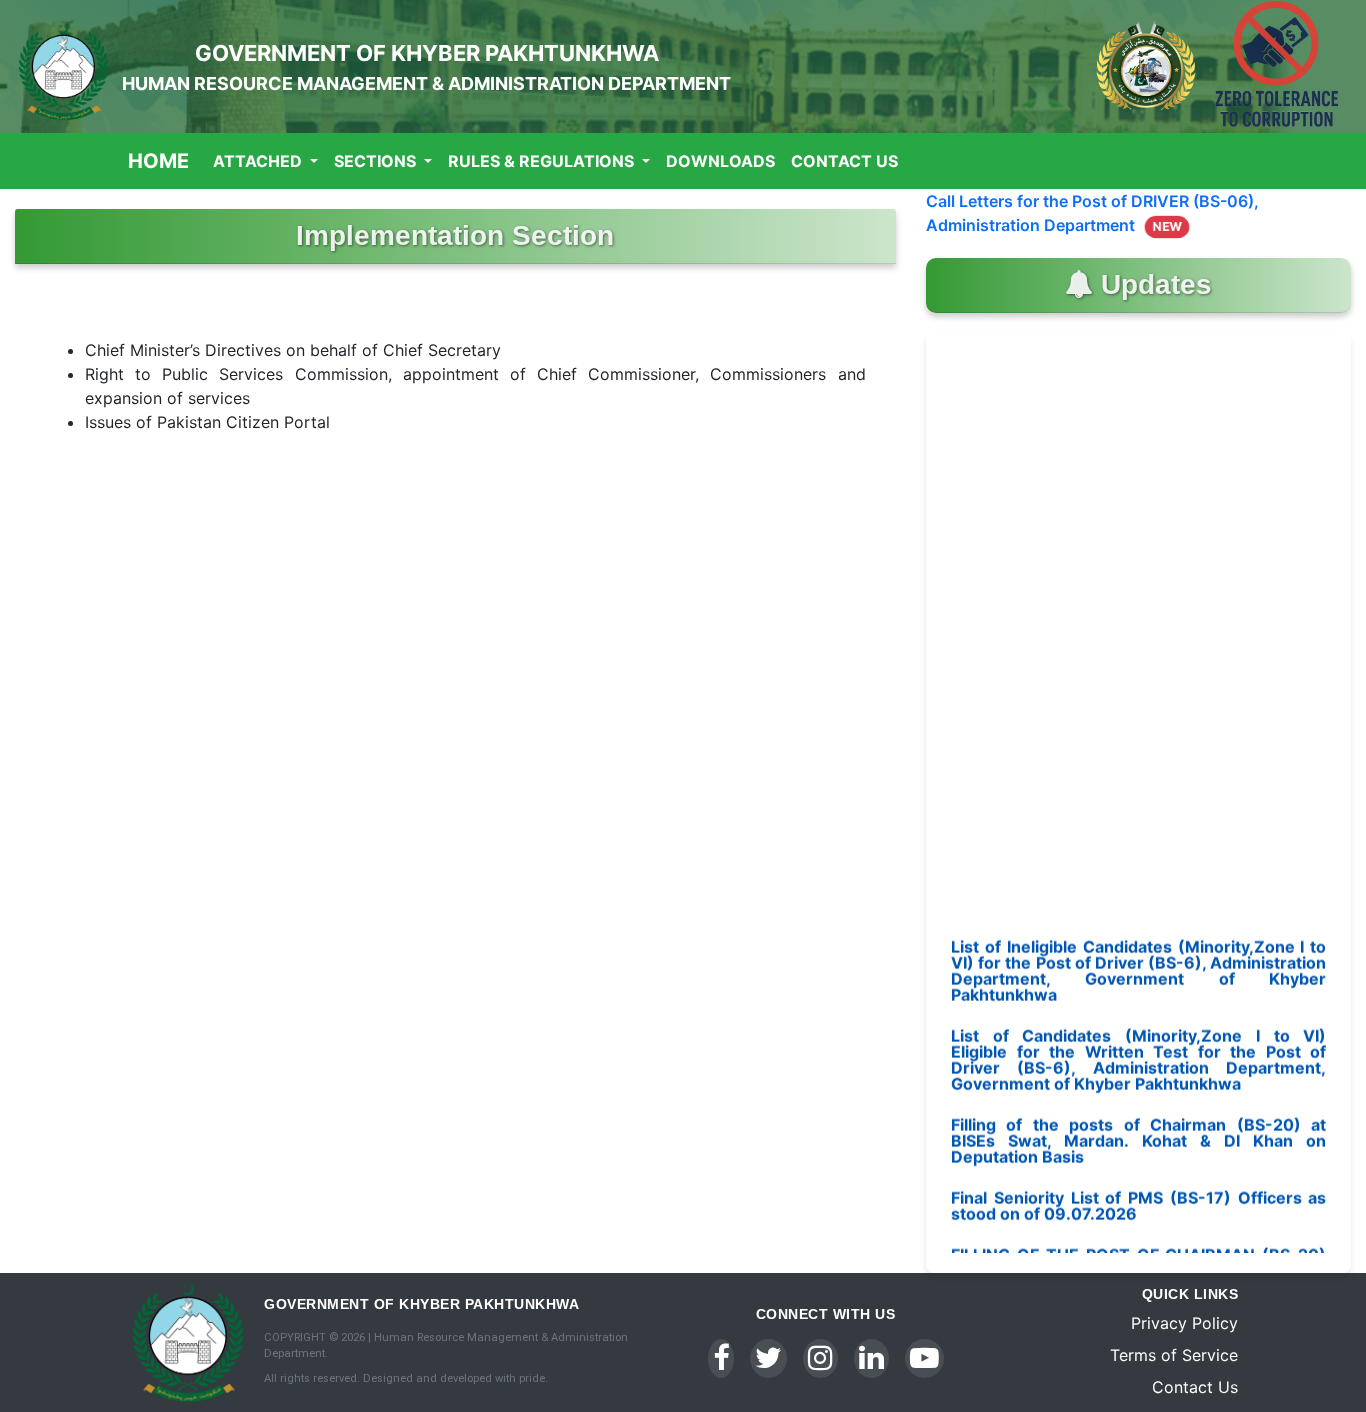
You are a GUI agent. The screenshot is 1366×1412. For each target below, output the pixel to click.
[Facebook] (721, 1358)
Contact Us (844, 161)
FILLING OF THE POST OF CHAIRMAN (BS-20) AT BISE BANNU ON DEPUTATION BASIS (1138, 1242)
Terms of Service (1174, 1355)
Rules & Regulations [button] (543, 161)
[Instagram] (820, 1358)
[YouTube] (924, 1358)
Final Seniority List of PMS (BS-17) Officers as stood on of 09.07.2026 (1138, 1185)
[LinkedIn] (871, 1358)
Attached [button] (259, 161)
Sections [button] (377, 161)
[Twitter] (768, 1358)
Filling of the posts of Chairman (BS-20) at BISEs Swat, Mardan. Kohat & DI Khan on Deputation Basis (1138, 1120)
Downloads (720, 161)
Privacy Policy (1184, 1323)
